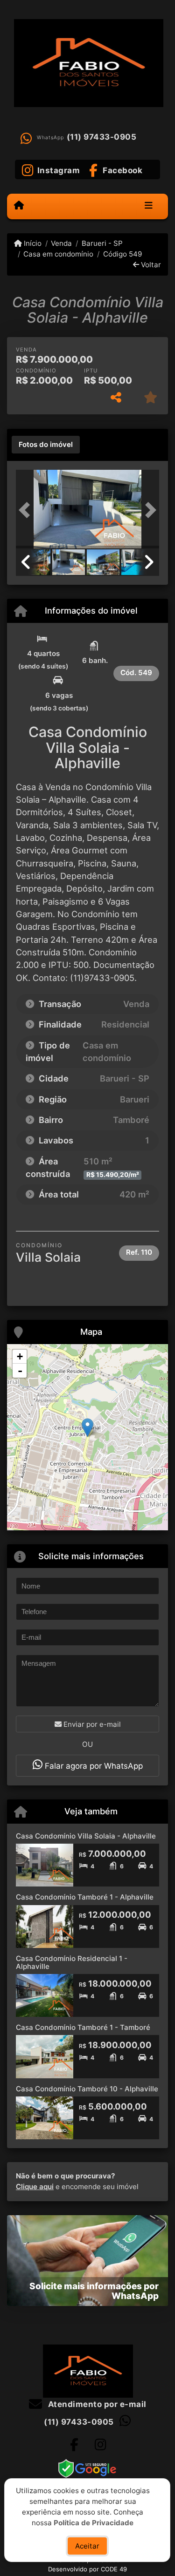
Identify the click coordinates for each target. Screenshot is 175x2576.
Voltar (150, 265)
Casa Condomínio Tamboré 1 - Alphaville (85, 1897)
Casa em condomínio (58, 254)
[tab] (46, 445)
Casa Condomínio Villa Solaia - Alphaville (86, 1836)
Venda (61, 243)
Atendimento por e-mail (96, 2404)
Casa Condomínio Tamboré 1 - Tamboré (83, 2027)
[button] (27, 510)
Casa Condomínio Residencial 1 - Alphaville (72, 1962)
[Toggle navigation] (149, 206)
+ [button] (20, 1356)
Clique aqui (35, 2187)
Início (32, 243)
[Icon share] (74, 2444)
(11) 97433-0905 (102, 137)
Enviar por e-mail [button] (91, 1724)
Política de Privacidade (94, 2522)
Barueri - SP (102, 243)
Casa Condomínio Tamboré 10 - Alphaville (87, 2089)
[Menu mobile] (19, 206)
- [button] (20, 1371)
